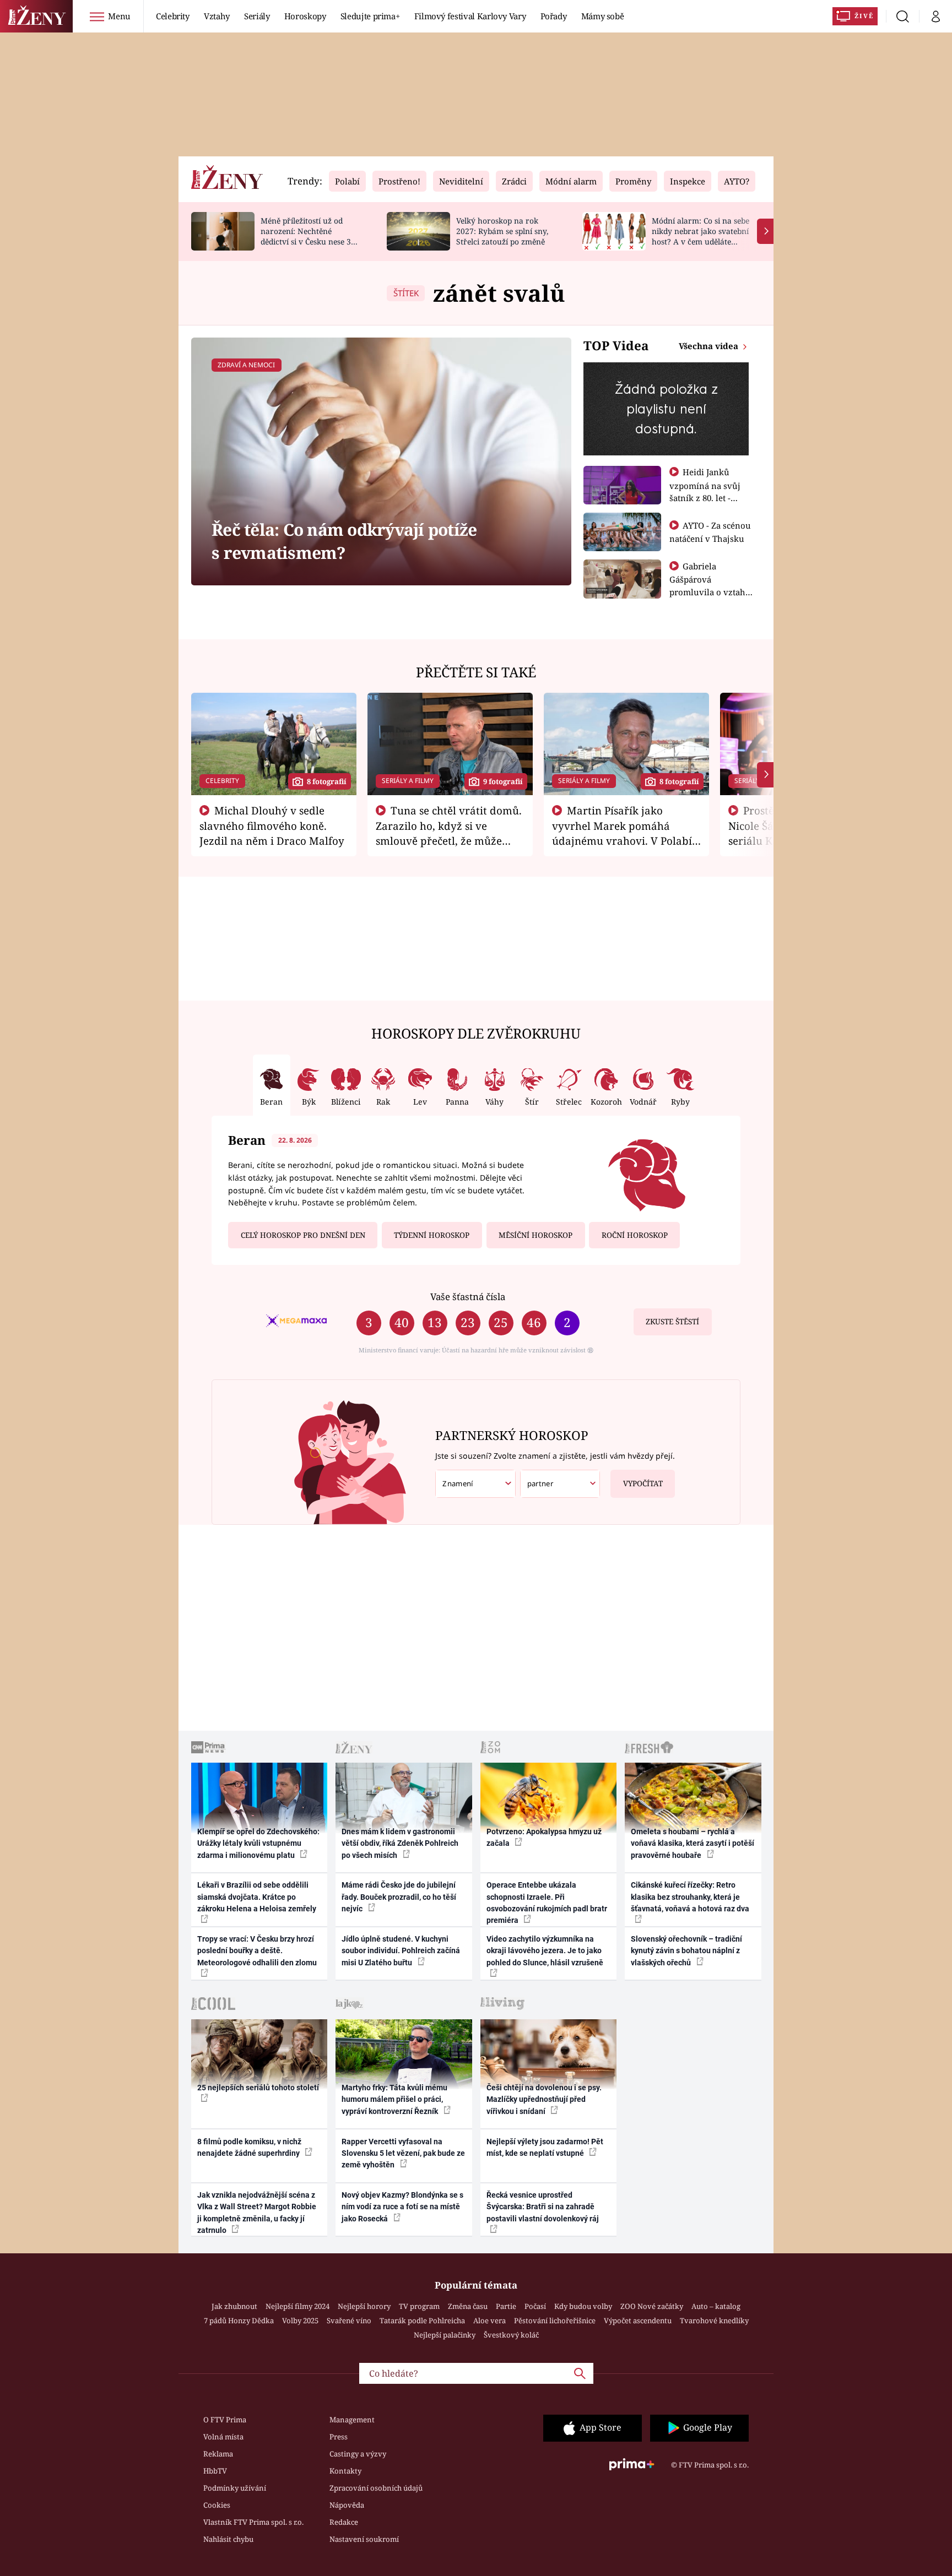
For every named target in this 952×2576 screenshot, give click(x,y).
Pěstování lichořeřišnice (555, 2320)
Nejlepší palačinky (445, 2335)
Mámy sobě (603, 16)
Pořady (554, 16)
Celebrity (173, 16)
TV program (419, 2306)
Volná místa (223, 2437)
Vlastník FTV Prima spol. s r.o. (253, 2522)
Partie (506, 2306)
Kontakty (345, 2471)
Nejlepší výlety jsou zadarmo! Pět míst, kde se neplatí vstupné (545, 2147)
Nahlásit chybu (228, 2539)
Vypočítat (643, 1483)
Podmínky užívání (235, 2488)
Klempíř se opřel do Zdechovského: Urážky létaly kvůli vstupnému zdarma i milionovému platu (258, 1843)
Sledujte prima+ (370, 16)
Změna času (468, 2306)
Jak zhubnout (234, 2306)
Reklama (218, 2454)
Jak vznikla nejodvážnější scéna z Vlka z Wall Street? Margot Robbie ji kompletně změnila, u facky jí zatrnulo (257, 2213)
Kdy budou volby (583, 2306)
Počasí (535, 2306)
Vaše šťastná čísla (468, 1297)
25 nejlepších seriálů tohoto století (258, 2088)
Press (339, 2437)
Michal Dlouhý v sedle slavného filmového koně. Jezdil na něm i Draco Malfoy (272, 825)
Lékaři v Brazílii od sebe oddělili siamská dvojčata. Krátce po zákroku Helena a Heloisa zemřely (257, 1897)
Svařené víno (349, 2320)
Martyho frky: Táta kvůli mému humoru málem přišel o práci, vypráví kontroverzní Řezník (394, 2099)
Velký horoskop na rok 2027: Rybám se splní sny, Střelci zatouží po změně (502, 231)
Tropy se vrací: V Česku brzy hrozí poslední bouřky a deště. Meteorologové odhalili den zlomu (257, 1951)
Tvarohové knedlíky (714, 2320)
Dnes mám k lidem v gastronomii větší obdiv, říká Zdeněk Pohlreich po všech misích (400, 1843)
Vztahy (217, 16)
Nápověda (347, 2505)
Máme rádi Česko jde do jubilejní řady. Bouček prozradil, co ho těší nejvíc (399, 1897)
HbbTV (215, 2471)
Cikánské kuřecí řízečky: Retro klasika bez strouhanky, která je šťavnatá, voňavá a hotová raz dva (690, 1897)
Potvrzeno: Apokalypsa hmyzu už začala (544, 1837)
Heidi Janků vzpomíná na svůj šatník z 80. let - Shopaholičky (705, 491)
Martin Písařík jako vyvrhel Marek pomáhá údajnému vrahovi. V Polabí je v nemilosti (622, 833)
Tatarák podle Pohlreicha (422, 2320)
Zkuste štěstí (672, 1322)
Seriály (257, 16)
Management (352, 2420)
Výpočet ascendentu (638, 2320)
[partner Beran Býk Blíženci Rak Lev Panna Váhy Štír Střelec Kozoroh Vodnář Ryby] (560, 1484)
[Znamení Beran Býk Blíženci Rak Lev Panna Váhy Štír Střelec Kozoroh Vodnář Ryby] (475, 1484)
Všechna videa (710, 346)
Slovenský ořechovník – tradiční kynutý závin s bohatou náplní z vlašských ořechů (686, 1951)
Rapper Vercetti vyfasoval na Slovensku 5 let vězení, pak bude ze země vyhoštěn (403, 2153)
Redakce (344, 2522)
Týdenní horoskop (432, 1235)
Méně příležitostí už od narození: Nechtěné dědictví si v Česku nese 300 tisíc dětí (310, 236)
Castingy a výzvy (358, 2454)
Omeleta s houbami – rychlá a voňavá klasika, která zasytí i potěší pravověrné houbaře (693, 1843)
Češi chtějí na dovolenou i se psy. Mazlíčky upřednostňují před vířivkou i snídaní (544, 2099)
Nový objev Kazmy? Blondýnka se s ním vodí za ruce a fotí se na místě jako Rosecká (402, 2207)
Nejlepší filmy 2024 (297, 2306)
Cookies (217, 2505)
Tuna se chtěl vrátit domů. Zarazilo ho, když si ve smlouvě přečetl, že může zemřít (449, 833)
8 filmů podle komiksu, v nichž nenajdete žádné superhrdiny (249, 2147)
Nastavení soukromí (364, 2539)
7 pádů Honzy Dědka (239, 2320)
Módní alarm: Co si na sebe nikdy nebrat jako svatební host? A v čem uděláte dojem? (701, 236)
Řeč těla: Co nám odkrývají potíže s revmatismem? (344, 541)
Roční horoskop (635, 1235)
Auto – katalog (716, 2306)
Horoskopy (305, 16)
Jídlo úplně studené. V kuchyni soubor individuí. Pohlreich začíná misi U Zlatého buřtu (401, 1951)
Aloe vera (489, 2320)
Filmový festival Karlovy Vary (470, 16)
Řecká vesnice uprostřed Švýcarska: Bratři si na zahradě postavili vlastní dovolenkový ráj (543, 2207)
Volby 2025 (300, 2320)
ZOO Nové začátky (652, 2306)
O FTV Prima (225, 2420)
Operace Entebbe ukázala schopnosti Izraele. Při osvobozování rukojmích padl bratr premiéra (547, 1903)
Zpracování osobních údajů (376, 2488)
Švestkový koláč (511, 2335)
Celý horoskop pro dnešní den (303, 1235)
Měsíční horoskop (535, 1235)
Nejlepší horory (364, 2306)
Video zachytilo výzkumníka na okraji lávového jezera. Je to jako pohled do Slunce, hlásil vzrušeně (545, 1951)
